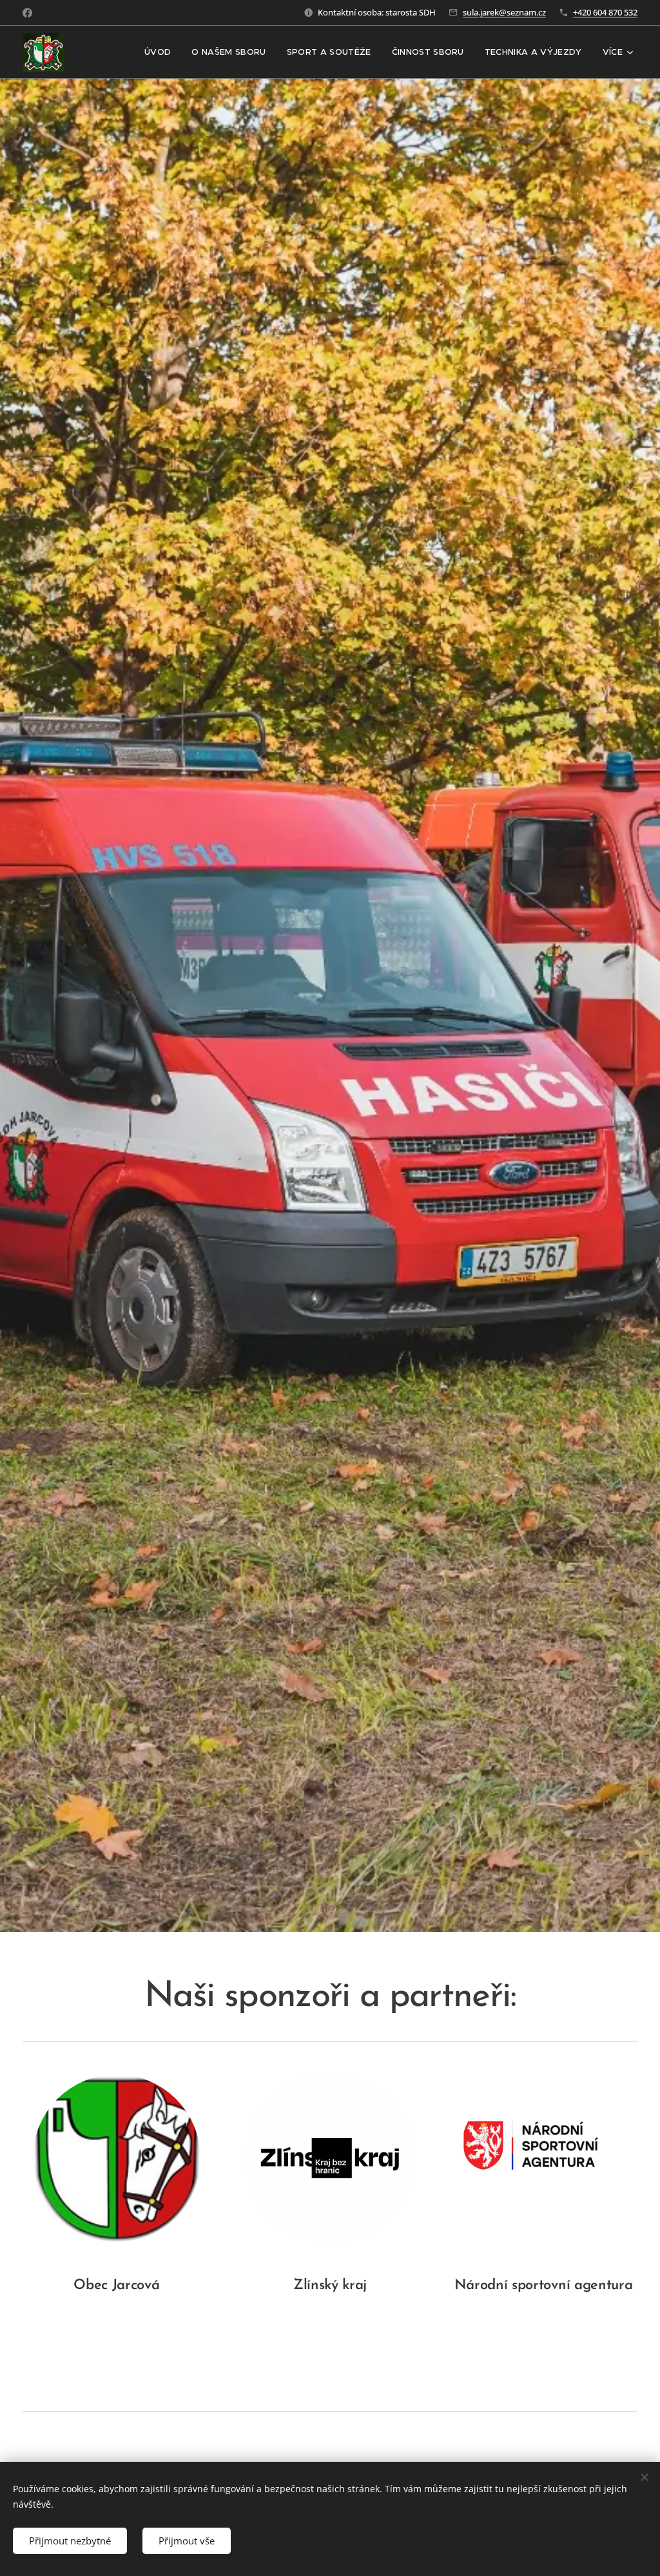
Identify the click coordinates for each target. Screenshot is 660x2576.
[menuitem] (161, 52)
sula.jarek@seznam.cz (504, 12)
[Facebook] (27, 13)
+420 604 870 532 (605, 12)
